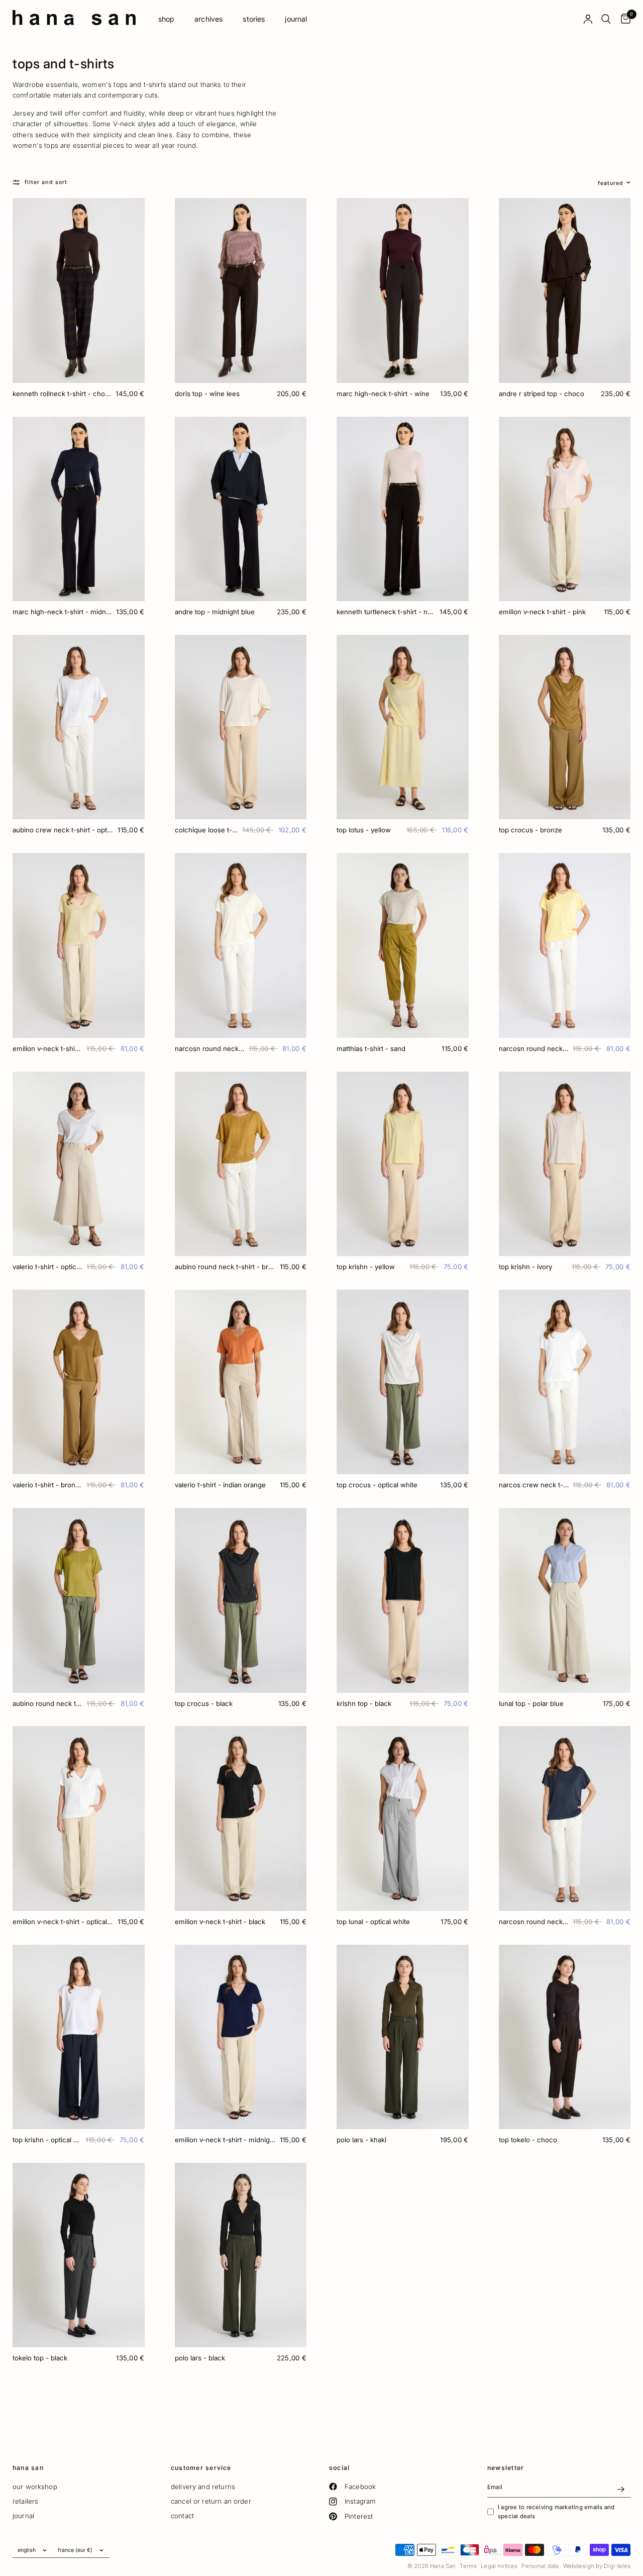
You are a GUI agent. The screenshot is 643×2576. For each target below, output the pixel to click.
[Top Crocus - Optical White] (403, 1382)
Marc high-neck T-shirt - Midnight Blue (62, 612)
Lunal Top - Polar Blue (531, 1703)
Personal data (540, 2566)
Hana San (28, 2468)
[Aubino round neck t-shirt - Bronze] (241, 1164)
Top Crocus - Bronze (530, 830)
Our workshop (35, 2487)
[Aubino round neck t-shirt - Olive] (79, 1600)
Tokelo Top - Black (40, 2358)
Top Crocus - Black (204, 1703)
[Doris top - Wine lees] (241, 291)
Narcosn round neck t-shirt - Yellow (534, 1048)
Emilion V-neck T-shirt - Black (220, 1922)
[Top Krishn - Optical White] (79, 2037)
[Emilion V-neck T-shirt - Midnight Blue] (241, 2037)
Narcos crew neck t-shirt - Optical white (534, 1485)
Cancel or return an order (211, 2501)
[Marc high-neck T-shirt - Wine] (403, 291)
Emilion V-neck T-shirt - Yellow (47, 1048)
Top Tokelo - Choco (528, 2140)
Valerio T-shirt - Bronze (47, 1485)
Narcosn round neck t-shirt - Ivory (210, 1048)
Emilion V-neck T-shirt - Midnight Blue (225, 2140)
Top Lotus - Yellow (364, 830)
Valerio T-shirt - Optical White (47, 1267)
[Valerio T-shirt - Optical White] (79, 1164)
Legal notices (499, 2566)
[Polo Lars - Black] (241, 2255)
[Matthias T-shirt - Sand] (403, 945)
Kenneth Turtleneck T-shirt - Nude (386, 612)
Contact (182, 2516)
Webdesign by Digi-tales (597, 2566)
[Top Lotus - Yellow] (403, 727)
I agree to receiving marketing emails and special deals (556, 2512)
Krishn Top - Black (364, 1703)
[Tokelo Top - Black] (79, 2255)
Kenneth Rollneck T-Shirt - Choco (62, 394)
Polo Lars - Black (200, 2358)
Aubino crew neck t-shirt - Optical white (63, 830)
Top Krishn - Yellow (366, 1267)
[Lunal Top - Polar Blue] (565, 1600)
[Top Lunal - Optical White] (403, 1819)
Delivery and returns (203, 2487)
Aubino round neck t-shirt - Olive (47, 1703)
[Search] (606, 19)
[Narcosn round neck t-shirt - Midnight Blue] (565, 1819)
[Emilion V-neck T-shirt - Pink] (565, 509)
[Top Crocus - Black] (241, 1600)
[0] (623, 19)
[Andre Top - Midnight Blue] (241, 509)
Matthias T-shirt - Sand (371, 1048)
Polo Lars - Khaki (361, 2140)
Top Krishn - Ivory (525, 1267)
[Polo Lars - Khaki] (403, 2037)
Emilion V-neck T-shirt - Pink (542, 612)
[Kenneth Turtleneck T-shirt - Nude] (403, 509)
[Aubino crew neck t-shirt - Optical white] (79, 727)
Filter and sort (46, 182)
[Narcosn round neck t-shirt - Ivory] (241, 945)
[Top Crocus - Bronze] (565, 727)
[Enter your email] (620, 2490)
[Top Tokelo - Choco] (565, 2037)
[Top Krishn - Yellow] (403, 1164)
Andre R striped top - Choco (542, 394)
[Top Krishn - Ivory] (565, 1164)
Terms (468, 2566)
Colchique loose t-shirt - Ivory (207, 830)
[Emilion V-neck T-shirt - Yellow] (79, 945)
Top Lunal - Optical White (373, 1922)
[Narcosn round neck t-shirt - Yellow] (565, 945)
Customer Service (201, 2468)
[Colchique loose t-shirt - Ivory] (241, 727)
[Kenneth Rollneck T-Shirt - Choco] (79, 291)
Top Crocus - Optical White (377, 1485)
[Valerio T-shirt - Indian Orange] (241, 1382)
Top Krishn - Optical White (47, 2140)
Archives (208, 19)
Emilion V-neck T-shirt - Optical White (63, 1922)
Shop (167, 19)
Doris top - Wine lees (207, 394)
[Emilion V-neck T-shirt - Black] (241, 1819)
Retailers (25, 2501)
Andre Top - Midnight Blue (215, 612)
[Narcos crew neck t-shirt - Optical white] (565, 1382)
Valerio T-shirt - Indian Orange (220, 1485)
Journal (296, 19)
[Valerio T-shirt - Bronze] (79, 1382)
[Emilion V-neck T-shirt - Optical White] (79, 1819)
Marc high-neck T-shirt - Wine (383, 394)
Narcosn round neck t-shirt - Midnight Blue (534, 1922)
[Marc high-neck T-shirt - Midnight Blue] (79, 509)
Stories (254, 19)
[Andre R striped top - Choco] (565, 291)
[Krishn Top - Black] (403, 1600)
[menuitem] (167, 19)
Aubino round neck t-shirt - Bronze (225, 1267)
